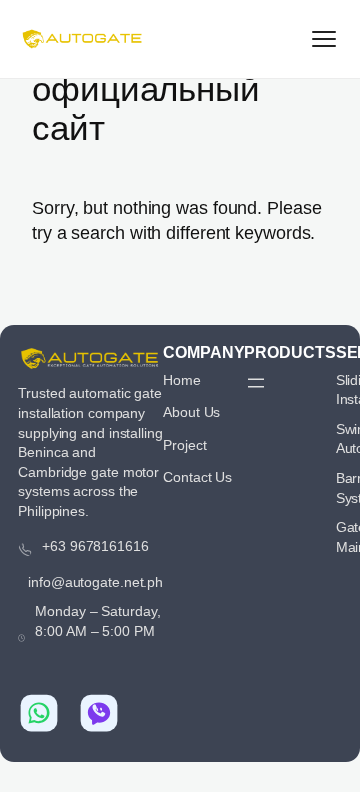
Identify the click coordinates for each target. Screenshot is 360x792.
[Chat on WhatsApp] (39, 713)
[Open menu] (256, 383)
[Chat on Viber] (99, 713)
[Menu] (324, 39)
